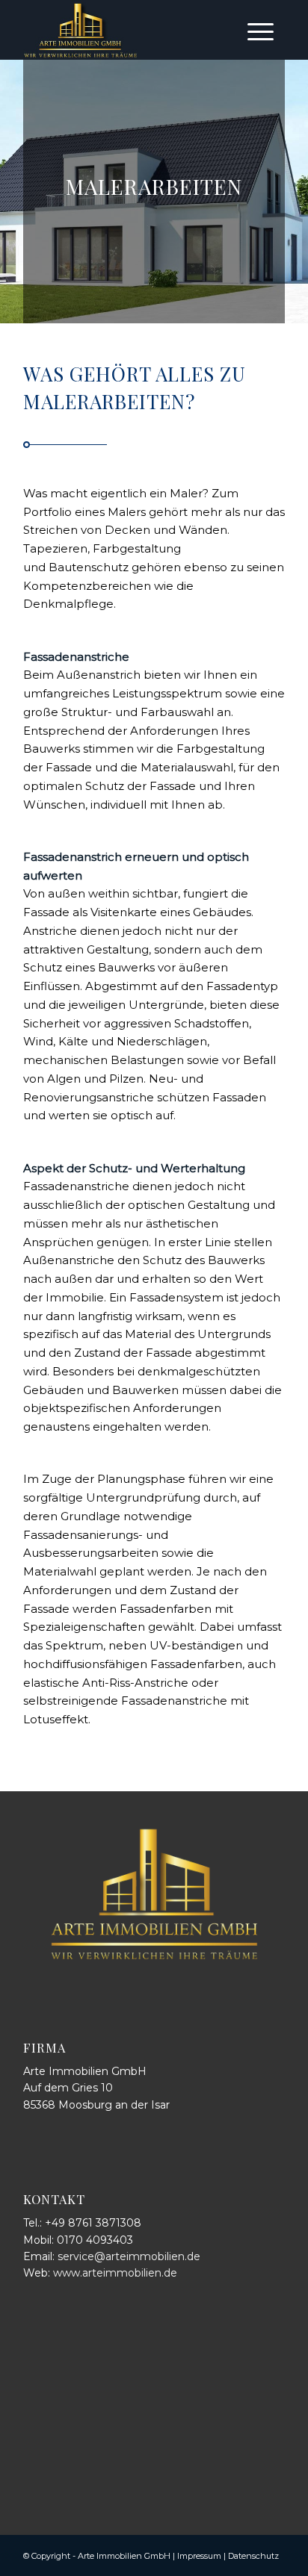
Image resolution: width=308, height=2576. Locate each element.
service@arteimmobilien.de (129, 2256)
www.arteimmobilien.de (115, 2273)
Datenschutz (253, 2556)
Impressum (199, 2556)
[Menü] (261, 30)
